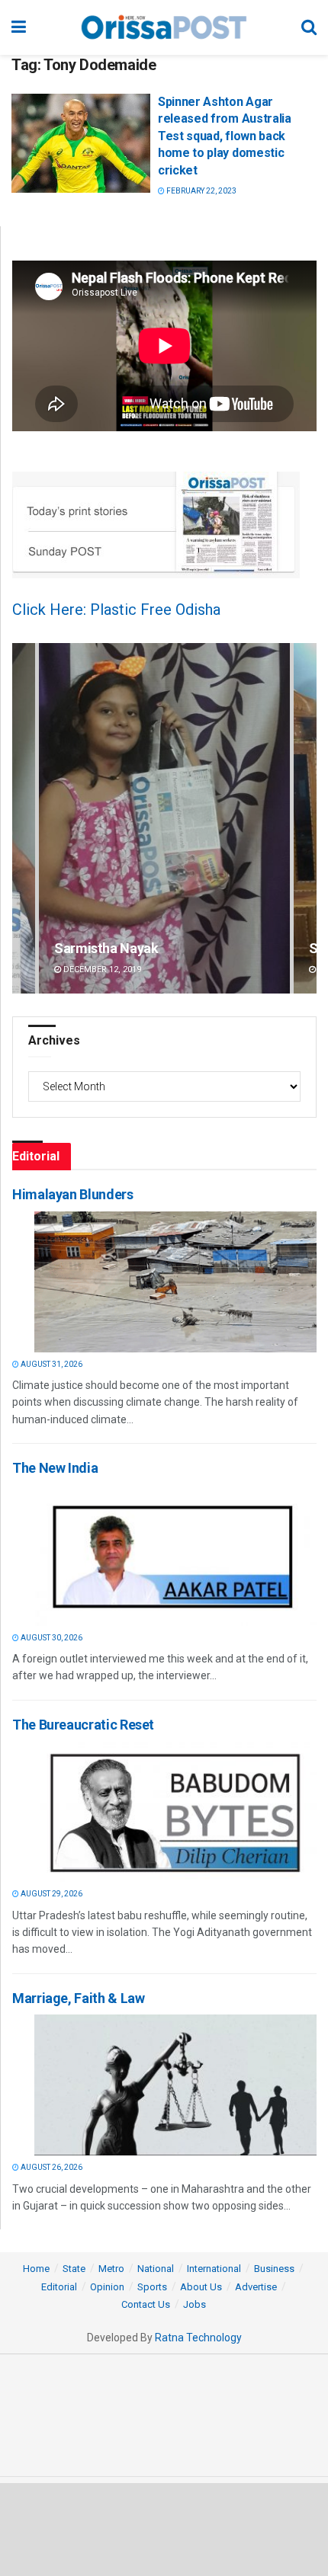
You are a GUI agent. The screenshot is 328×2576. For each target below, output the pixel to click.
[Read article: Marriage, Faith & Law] (175, 2085)
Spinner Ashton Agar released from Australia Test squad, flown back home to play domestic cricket (225, 136)
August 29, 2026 (51, 1894)
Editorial (59, 2287)
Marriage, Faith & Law (78, 1998)
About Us (201, 2287)
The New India (55, 1468)
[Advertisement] (164, 2529)
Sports (152, 2287)
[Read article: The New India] (175, 1555)
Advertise (256, 2287)
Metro (111, 2269)
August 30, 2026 (51, 1638)
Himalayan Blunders (73, 1194)
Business (274, 2269)
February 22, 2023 (201, 191)
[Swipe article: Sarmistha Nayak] (164, 819)
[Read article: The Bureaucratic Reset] (175, 1811)
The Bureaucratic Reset (83, 1725)
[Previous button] (24, 819)
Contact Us (146, 2304)
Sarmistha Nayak (106, 948)
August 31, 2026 (51, 1364)
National (156, 2269)
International (214, 2269)
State (74, 2269)
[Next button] (305, 819)
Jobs (195, 2304)
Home (36, 2269)
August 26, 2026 (51, 2167)
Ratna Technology (198, 2338)
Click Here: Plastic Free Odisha (116, 610)
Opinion (107, 2287)
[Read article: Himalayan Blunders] (175, 1282)
